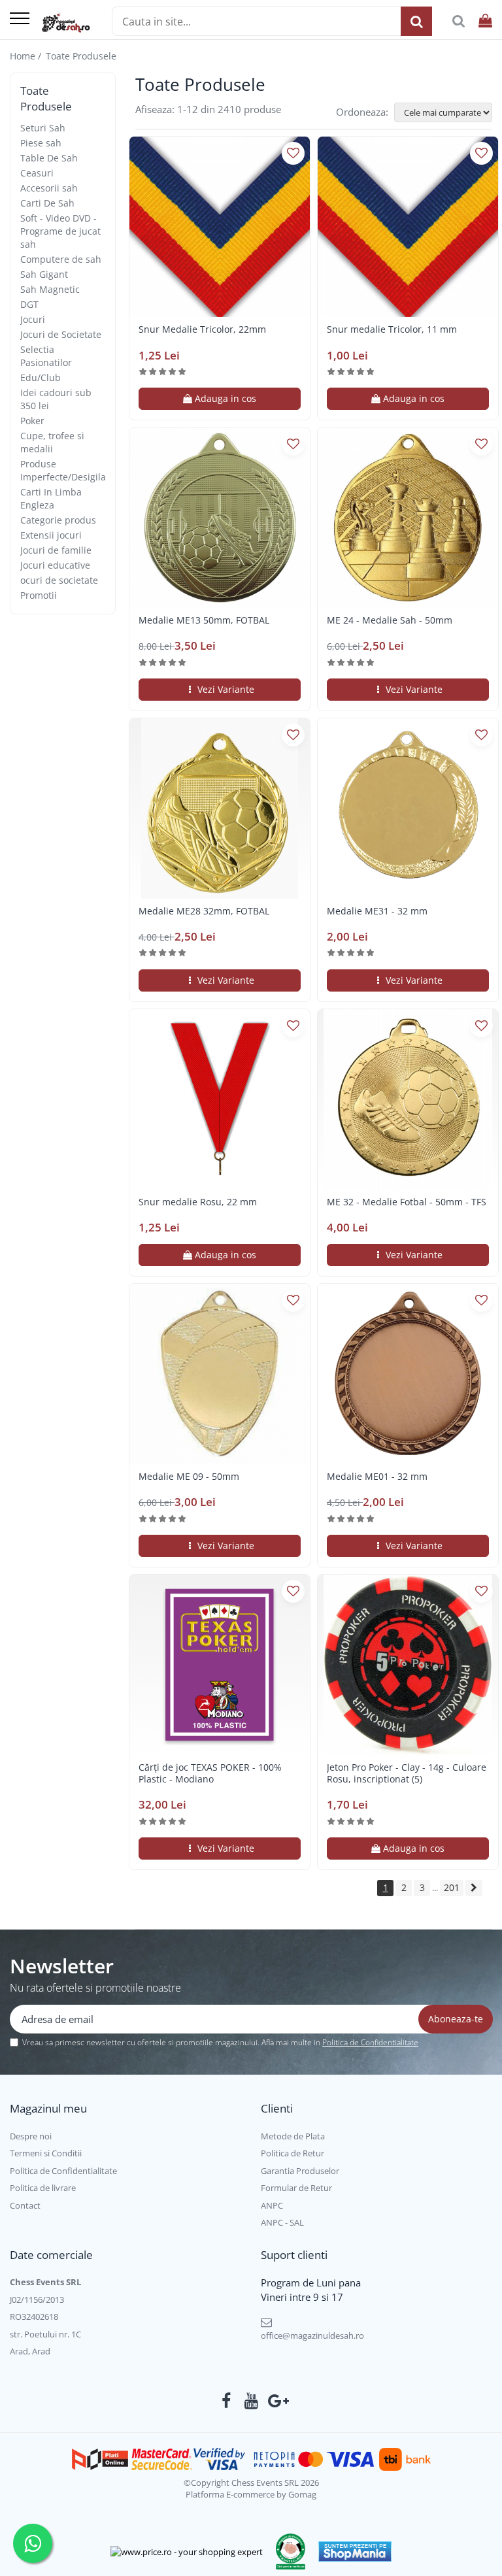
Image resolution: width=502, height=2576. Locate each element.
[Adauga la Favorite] (293, 153)
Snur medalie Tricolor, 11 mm (392, 329)
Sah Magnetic (50, 289)
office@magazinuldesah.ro (312, 2335)
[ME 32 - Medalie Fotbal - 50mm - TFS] (408, 1099)
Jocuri (33, 319)
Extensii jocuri (51, 535)
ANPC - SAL (282, 2222)
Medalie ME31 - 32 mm (377, 911)
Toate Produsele (81, 56)
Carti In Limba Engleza (51, 498)
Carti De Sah (47, 203)
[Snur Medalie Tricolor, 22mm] (220, 227)
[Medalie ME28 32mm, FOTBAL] (220, 809)
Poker (32, 421)
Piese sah (41, 143)
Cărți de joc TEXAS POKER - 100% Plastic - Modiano (210, 1773)
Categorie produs (58, 520)
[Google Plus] (276, 2401)
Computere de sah (61, 259)
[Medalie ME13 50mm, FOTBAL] (220, 518)
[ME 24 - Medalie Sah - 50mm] (408, 518)
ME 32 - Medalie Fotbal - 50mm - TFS (407, 1202)
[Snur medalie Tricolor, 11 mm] (408, 227)
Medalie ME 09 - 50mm (189, 1477)
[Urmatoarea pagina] (474, 1888)
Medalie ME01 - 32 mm (377, 1477)
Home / (27, 56)
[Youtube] (251, 2401)
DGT (29, 304)
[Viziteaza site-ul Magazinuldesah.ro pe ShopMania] (355, 2551)
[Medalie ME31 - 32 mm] (408, 809)
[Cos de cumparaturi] (485, 21)
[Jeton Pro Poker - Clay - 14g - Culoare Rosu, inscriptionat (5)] (408, 1665)
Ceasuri (37, 173)
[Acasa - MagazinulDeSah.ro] (66, 23)
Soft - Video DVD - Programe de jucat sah (60, 231)
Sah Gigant (44, 274)
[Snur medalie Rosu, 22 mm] (220, 1099)
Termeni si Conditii (46, 2153)
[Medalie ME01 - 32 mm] (408, 1374)
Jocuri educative (55, 565)
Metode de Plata (293, 2136)
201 (452, 1887)
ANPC (272, 2205)
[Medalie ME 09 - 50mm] (220, 1374)
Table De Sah (49, 158)
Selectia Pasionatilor (46, 356)
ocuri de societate (59, 580)
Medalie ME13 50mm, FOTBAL (204, 620)
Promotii (39, 595)
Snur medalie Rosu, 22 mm (198, 1202)
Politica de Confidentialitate (370, 2042)
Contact (25, 2205)
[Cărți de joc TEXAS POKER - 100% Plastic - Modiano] (220, 1665)
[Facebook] (226, 2401)
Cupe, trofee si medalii (52, 442)
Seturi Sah (43, 128)
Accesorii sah (49, 188)
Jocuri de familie (56, 550)
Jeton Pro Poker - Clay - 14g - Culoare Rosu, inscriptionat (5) (407, 1773)
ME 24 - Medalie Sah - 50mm (390, 620)
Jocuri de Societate (61, 334)
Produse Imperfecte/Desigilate (67, 470)
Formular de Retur (296, 2188)
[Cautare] (416, 21)
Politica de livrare (43, 2188)
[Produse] (20, 19)
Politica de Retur (293, 2153)
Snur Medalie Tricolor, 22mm (202, 329)
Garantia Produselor (300, 2171)
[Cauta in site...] (459, 21)
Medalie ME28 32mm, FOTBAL (204, 911)
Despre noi (31, 2136)
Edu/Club (41, 377)
